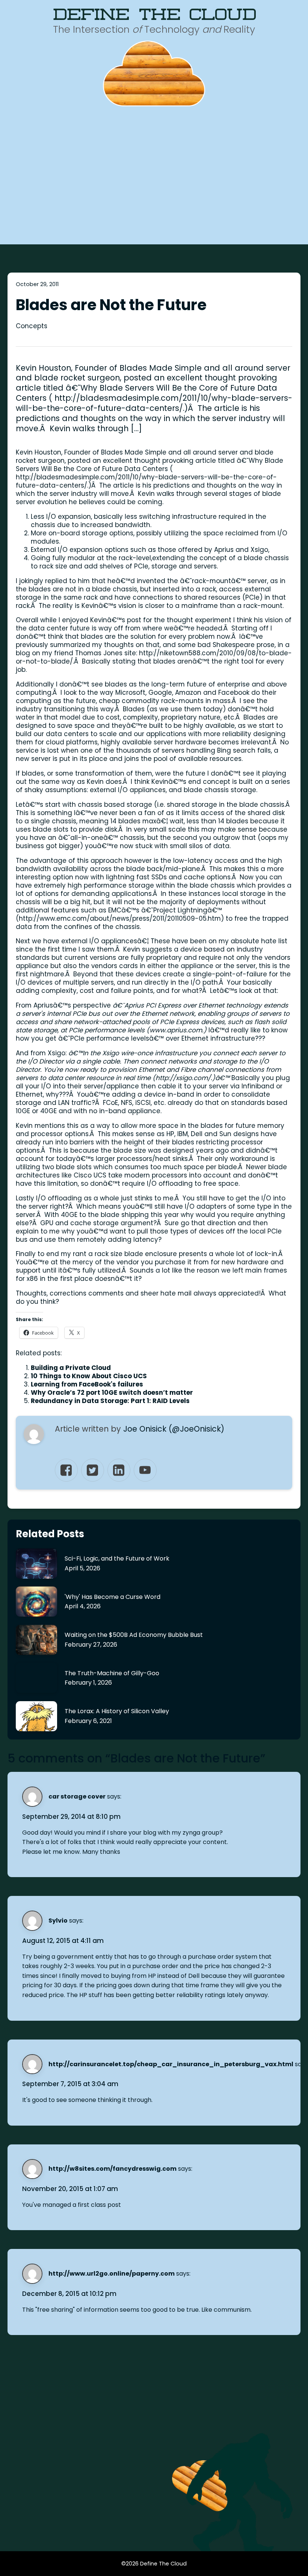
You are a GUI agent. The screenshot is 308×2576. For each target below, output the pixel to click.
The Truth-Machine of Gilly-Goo (112, 1673)
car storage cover (77, 1796)
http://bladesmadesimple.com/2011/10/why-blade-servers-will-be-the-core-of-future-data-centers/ (146, 481)
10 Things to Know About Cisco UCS (89, 1376)
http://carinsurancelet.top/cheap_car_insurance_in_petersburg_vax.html (171, 2064)
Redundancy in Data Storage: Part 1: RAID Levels (110, 1401)
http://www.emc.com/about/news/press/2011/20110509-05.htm (120, 918)
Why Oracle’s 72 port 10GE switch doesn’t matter (112, 1393)
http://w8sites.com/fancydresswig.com (112, 2169)
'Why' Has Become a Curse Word (112, 1597)
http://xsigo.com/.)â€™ (192, 1078)
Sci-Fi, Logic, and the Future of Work (117, 1558)
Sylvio (58, 1921)
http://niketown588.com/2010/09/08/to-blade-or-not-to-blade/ (154, 657)
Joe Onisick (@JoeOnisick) (174, 1429)
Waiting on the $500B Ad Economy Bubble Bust (134, 1635)
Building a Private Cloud (71, 1368)
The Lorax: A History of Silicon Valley (117, 1711)
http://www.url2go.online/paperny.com (112, 2274)
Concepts (32, 326)
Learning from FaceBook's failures (87, 1384)
